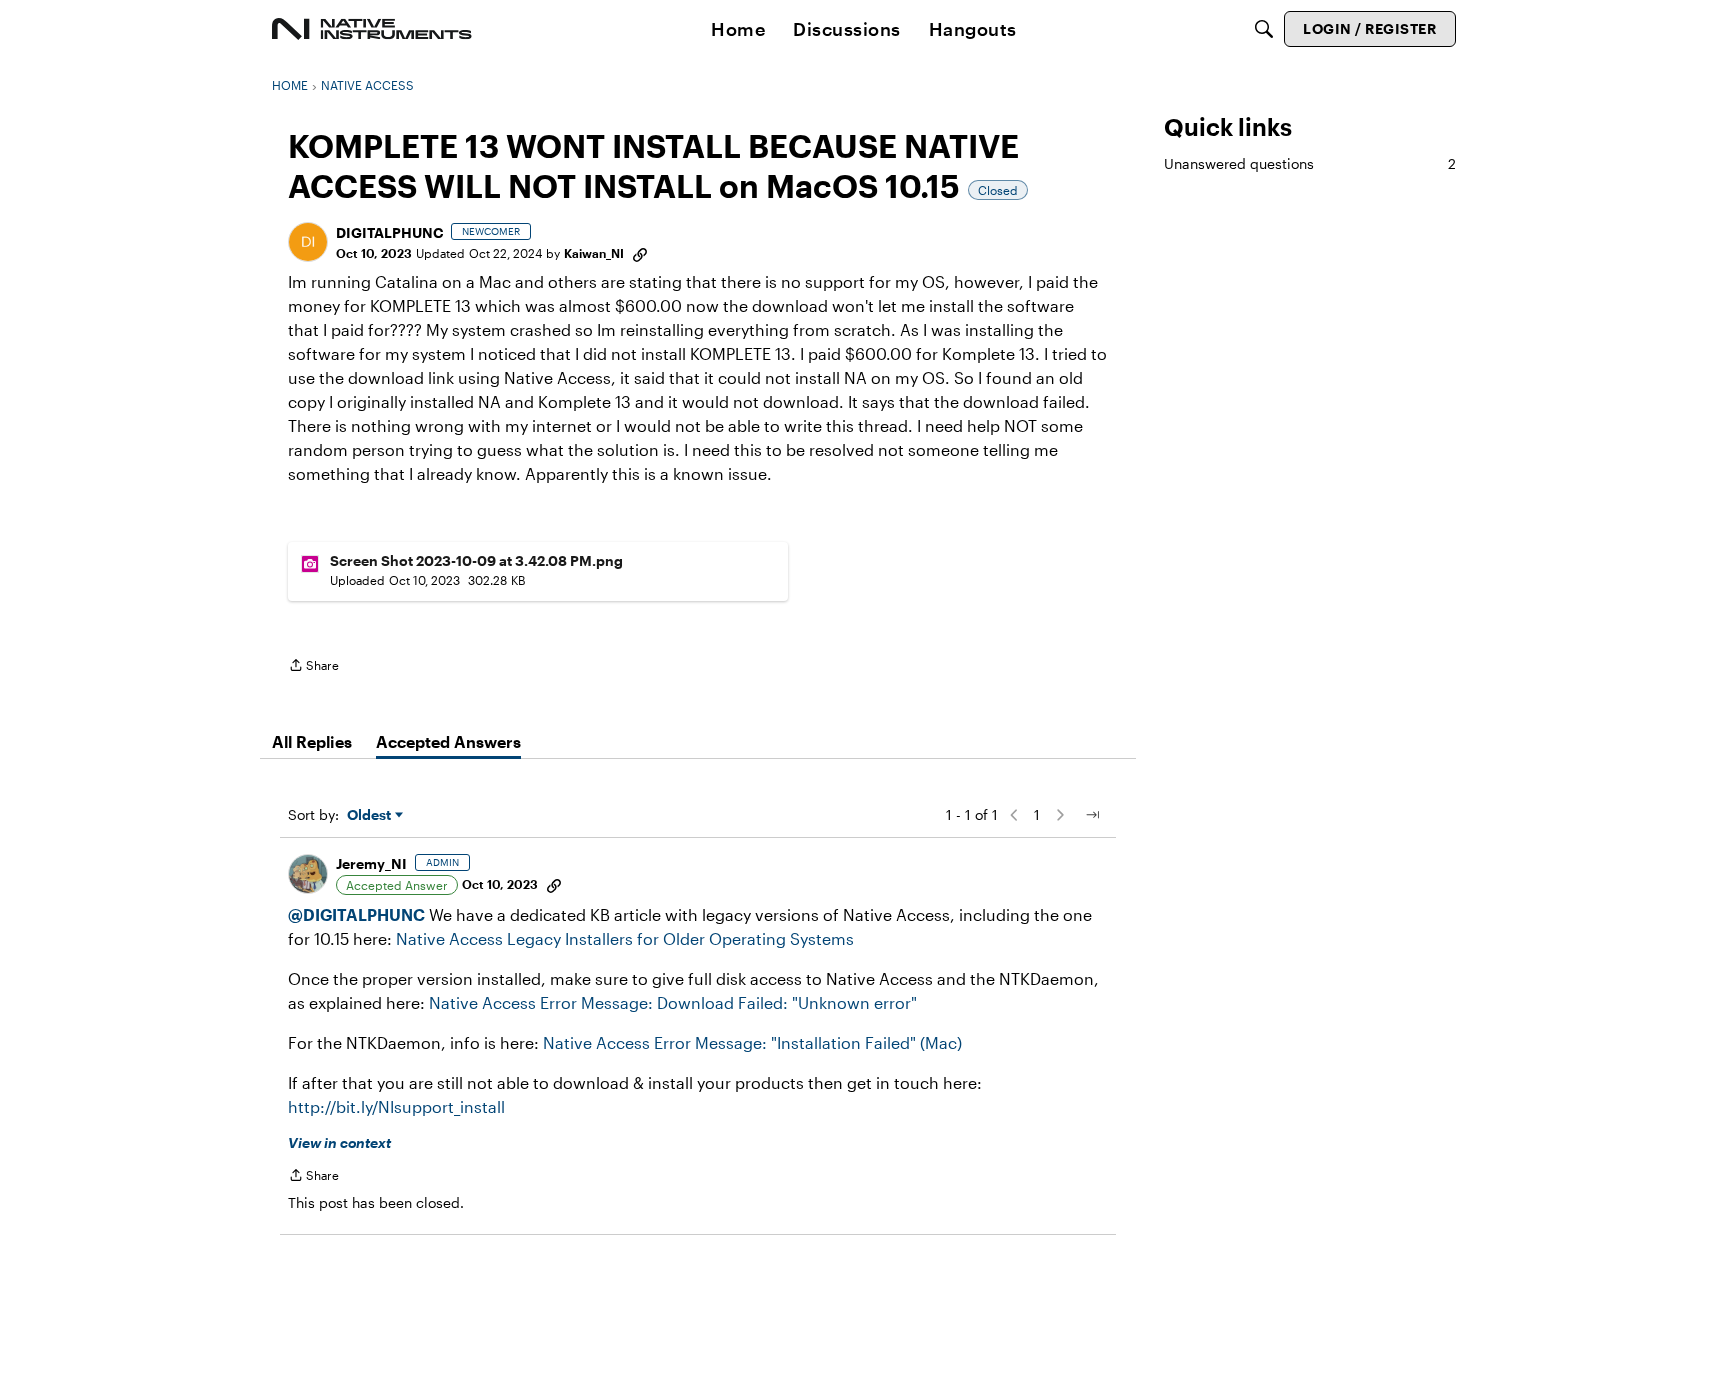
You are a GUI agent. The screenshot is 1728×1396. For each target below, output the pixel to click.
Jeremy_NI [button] (371, 863)
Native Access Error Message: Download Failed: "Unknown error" (673, 1002)
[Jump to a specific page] (1092, 815)
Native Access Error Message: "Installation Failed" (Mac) (752, 1042)
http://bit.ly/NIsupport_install (396, 1106)
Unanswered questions (1310, 163)
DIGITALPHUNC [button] (389, 232)
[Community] (372, 29)
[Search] (1264, 29)
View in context (339, 1142)
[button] (308, 242)
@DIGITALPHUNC (356, 914)
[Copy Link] (640, 253)
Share (313, 667)
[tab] (312, 742)
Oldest (371, 815)
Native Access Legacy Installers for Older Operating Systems (625, 938)
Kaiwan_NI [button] (594, 253)
